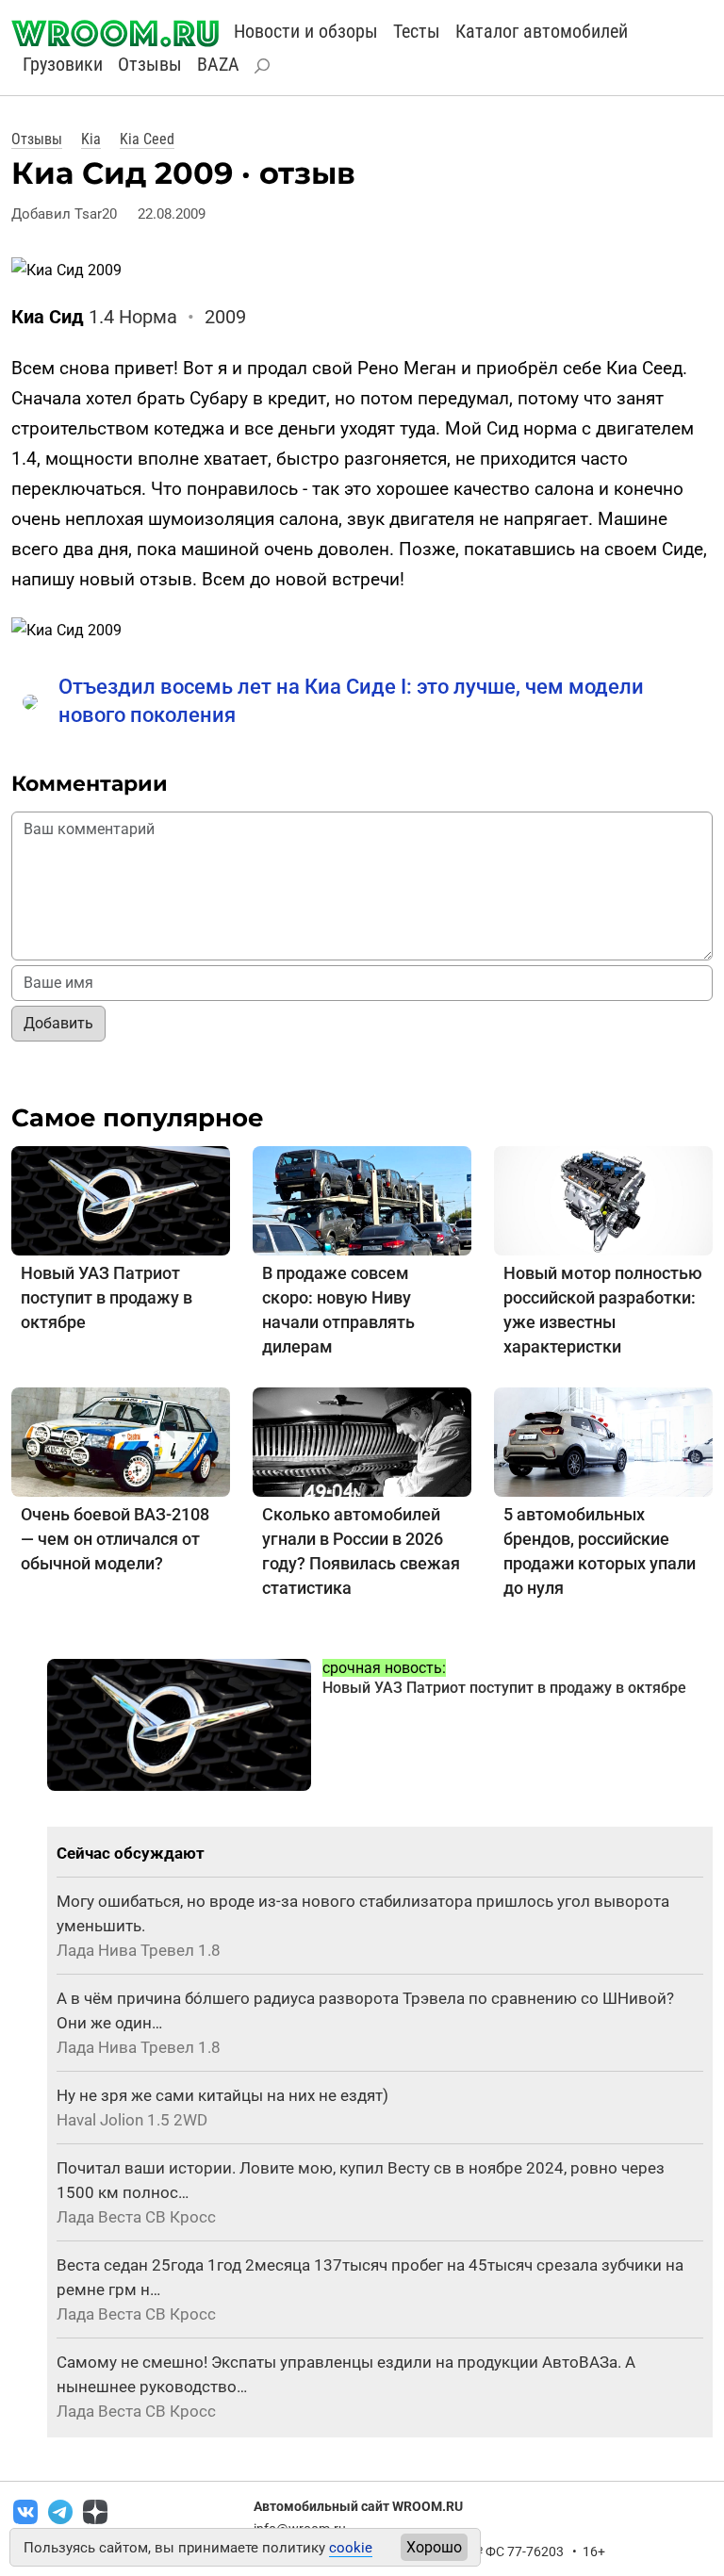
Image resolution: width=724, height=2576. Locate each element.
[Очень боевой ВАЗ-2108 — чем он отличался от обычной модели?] (121, 1441)
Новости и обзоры (306, 31)
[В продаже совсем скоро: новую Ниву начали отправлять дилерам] (362, 1199)
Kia (91, 139)
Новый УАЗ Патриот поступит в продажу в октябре (107, 1297)
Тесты (417, 31)
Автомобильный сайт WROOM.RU (358, 2506)
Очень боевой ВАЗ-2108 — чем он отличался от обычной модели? (115, 1539)
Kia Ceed (147, 139)
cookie (351, 2548)
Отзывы (150, 64)
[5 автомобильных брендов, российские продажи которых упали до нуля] (603, 1441)
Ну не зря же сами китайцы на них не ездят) (222, 2095)
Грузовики (63, 64)
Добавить (58, 1023)
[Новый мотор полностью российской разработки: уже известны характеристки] (603, 1199)
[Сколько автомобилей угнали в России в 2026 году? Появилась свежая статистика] (362, 1441)
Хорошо (434, 2547)
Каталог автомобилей (542, 31)
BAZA (218, 64)
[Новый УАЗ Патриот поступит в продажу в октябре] (121, 1199)
